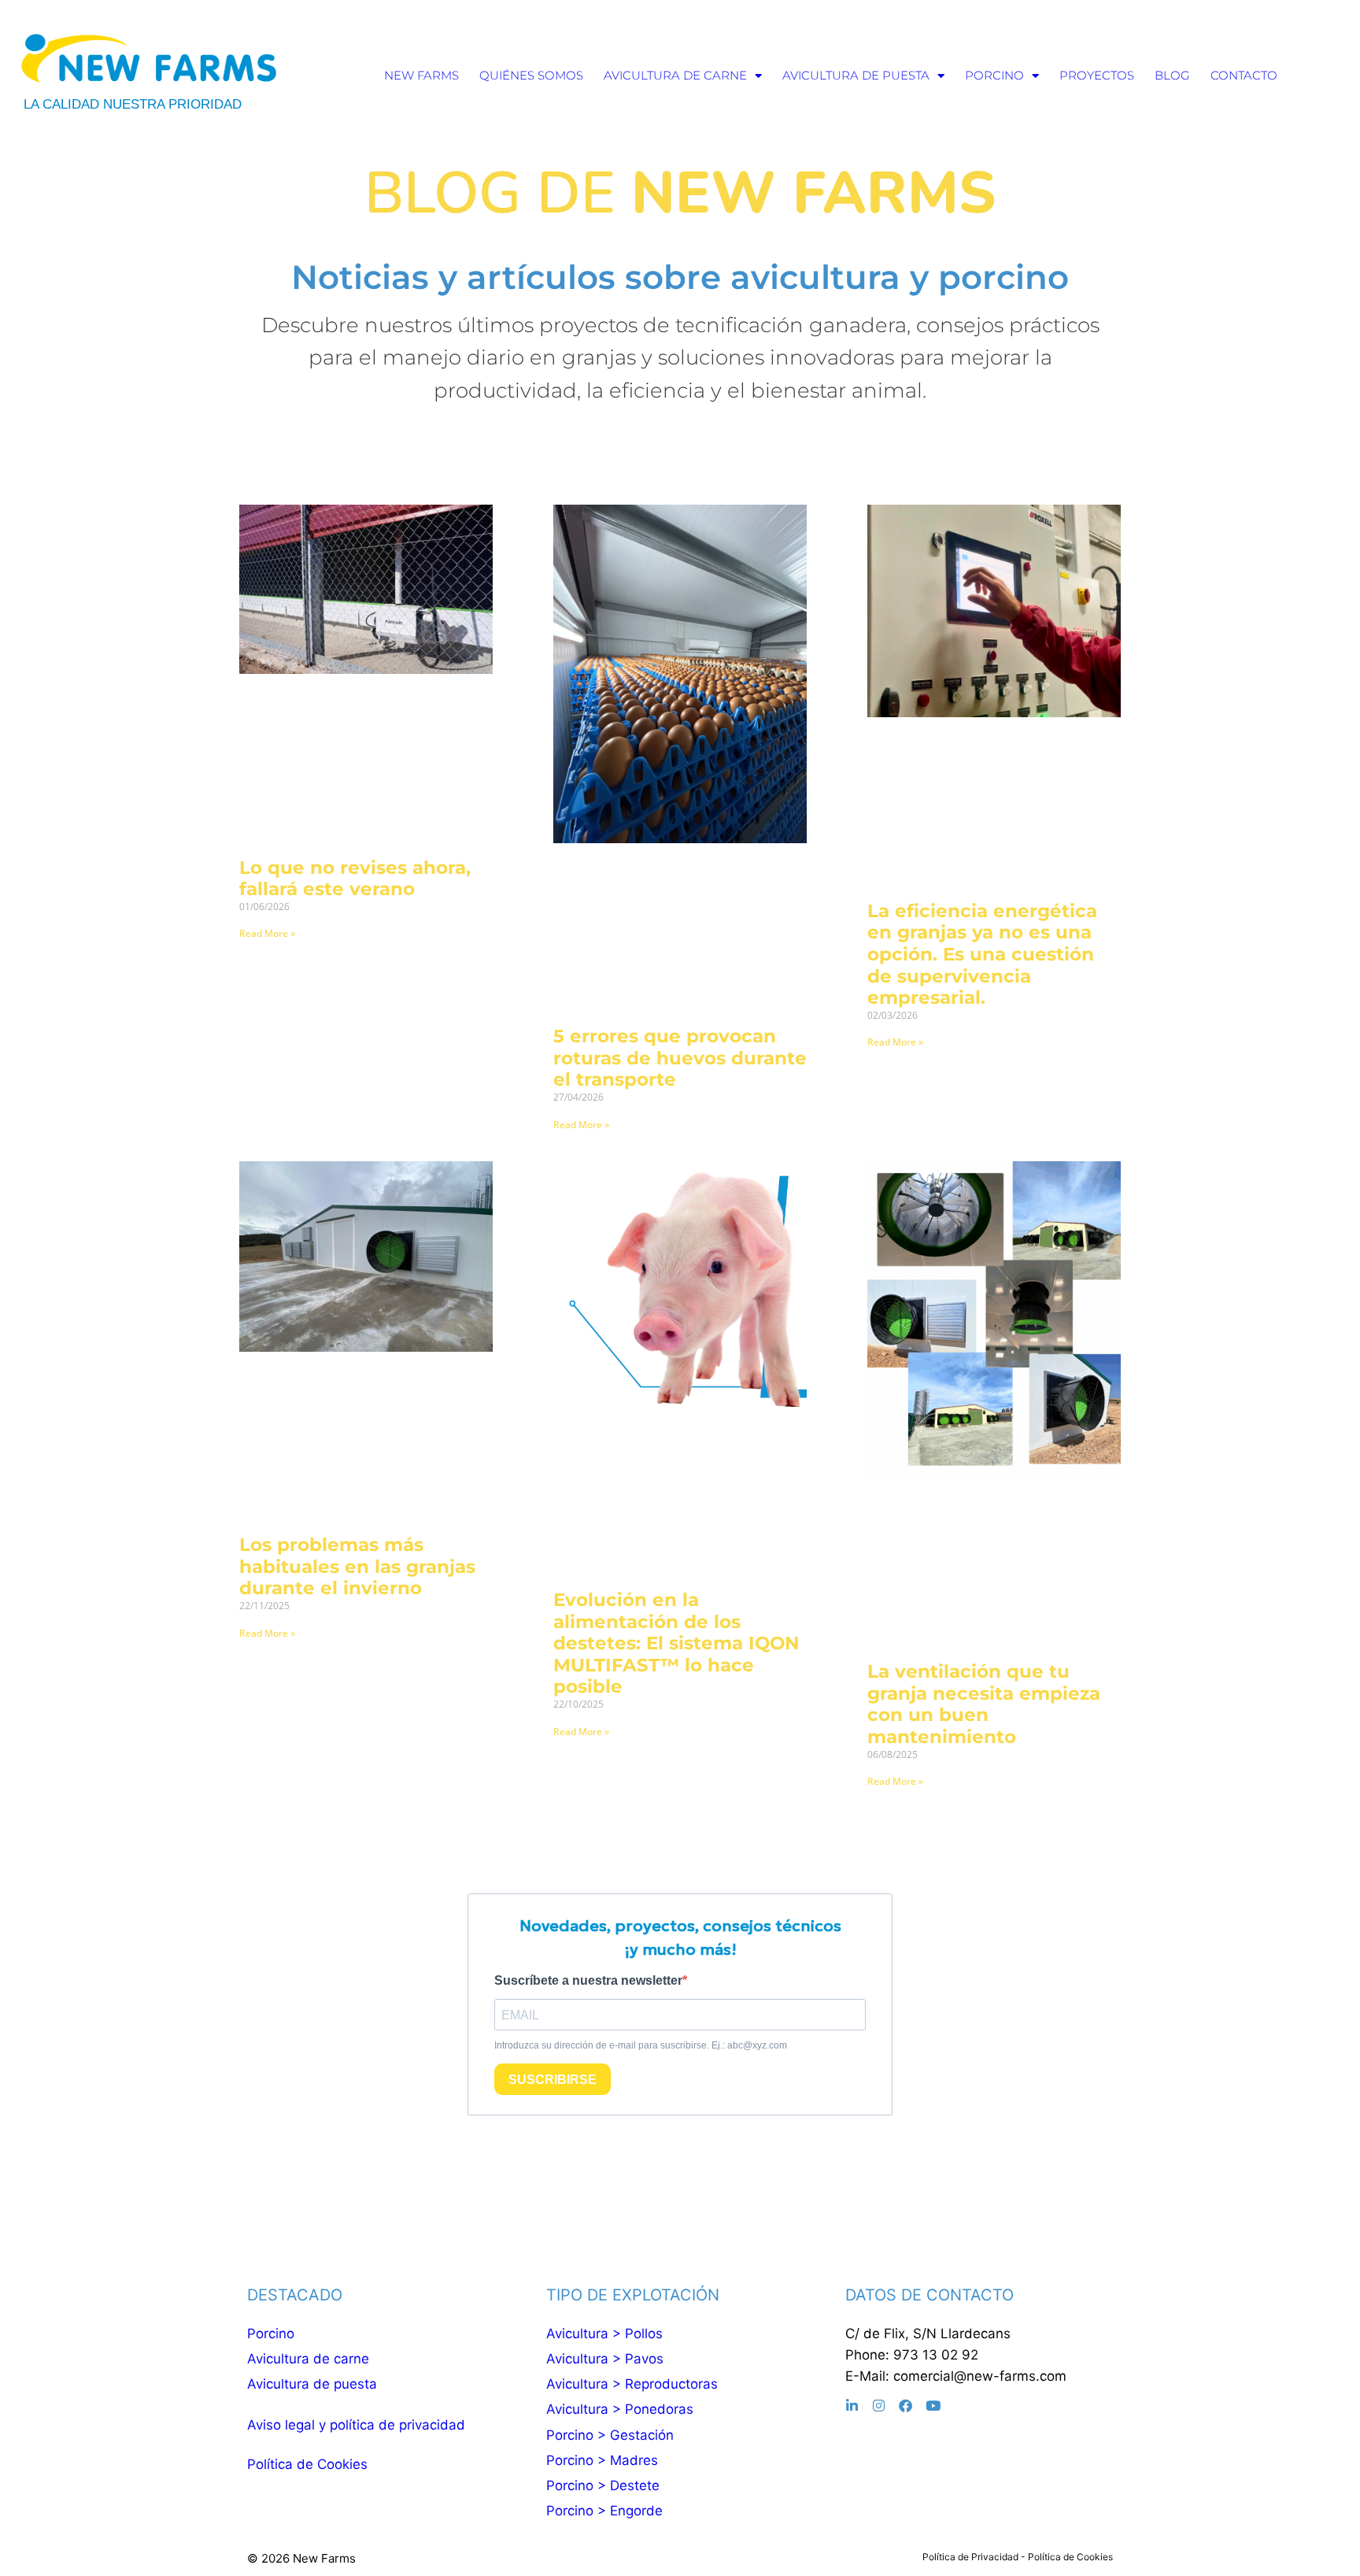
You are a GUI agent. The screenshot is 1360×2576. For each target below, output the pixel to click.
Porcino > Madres (602, 2460)
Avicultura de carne (675, 75)
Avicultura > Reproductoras (632, 2384)
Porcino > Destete (603, 2485)
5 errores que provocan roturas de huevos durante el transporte (680, 1058)
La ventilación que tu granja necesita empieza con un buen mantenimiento (984, 1704)
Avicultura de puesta (856, 75)
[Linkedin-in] (852, 2406)
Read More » (267, 933)
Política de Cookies (307, 2464)
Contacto (1244, 75)
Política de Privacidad (970, 2557)
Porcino (994, 75)
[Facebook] (905, 2406)
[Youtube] (933, 2406)
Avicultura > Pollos (604, 2334)
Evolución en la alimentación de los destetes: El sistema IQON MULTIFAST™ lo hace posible (676, 1643)
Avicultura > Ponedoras (620, 2409)
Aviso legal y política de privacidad (356, 2425)
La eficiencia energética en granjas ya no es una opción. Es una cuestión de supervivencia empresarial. (982, 954)
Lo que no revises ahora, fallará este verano (355, 879)
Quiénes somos (531, 75)
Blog (1172, 75)
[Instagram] (879, 2406)
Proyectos (1097, 75)
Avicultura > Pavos (605, 2359)
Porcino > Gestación (610, 2435)
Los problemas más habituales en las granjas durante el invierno (357, 1566)
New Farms (421, 75)
